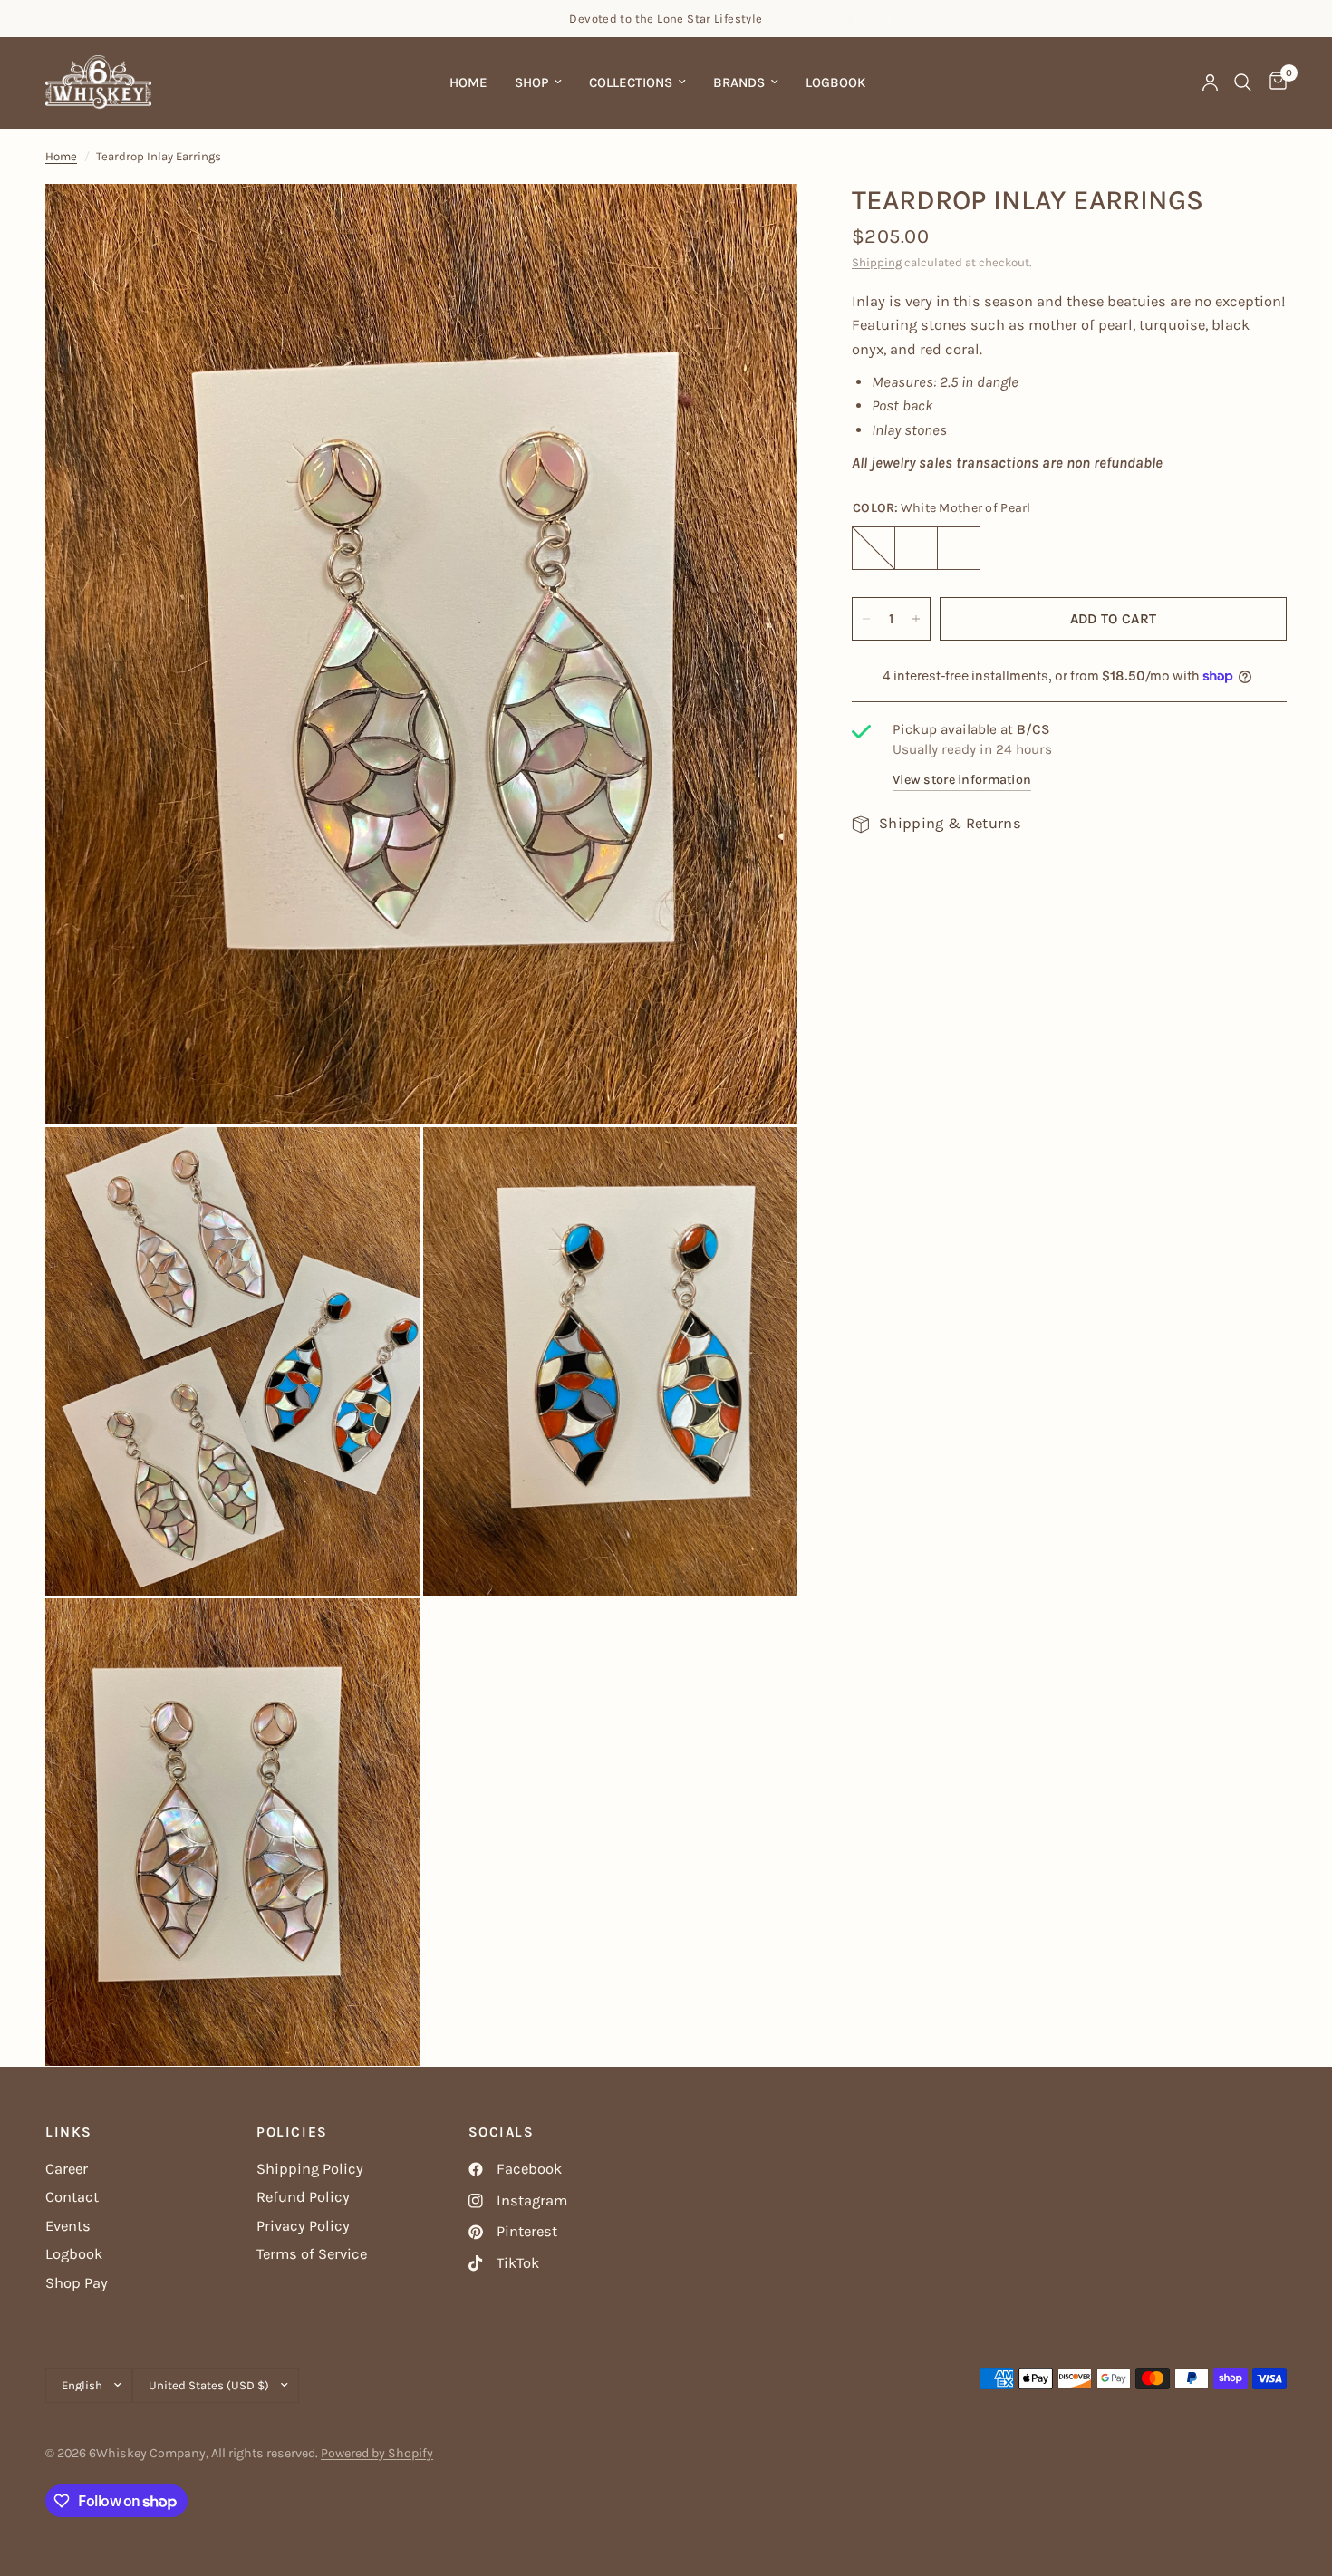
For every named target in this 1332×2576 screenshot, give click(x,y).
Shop (531, 82)
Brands (739, 82)
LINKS (69, 2132)
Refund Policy (303, 2197)
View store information (962, 780)
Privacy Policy (303, 2226)
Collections (631, 82)
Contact (72, 2197)
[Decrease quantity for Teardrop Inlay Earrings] (866, 619)
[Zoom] (759, 222)
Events (68, 2226)
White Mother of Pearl (916, 548)
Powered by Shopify (377, 2453)
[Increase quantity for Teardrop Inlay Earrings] (916, 619)
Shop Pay (77, 2283)
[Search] (1243, 82)
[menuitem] (468, 82)
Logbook (835, 82)
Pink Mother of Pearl (874, 548)
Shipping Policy (310, 2169)
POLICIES (292, 2132)
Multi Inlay (959, 548)
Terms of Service (312, 2254)
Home (468, 82)
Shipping (877, 262)
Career (67, 2169)
